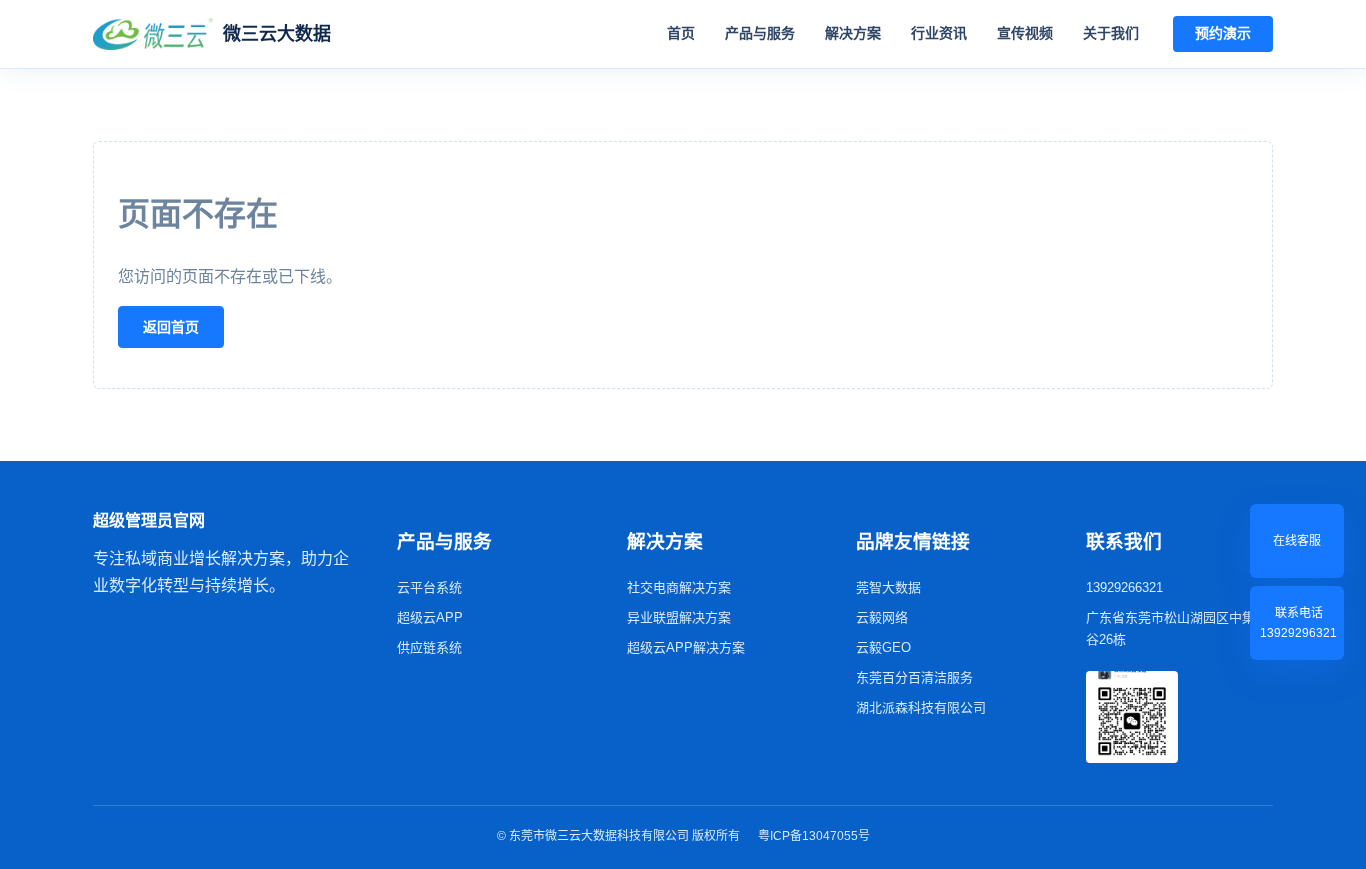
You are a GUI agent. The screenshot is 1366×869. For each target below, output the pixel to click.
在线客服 (1297, 541)
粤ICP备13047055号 (814, 836)
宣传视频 (1025, 33)
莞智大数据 (888, 587)
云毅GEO (883, 647)
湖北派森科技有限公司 (921, 707)
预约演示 (1223, 33)
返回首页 (171, 327)
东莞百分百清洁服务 (914, 677)
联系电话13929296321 (1298, 623)
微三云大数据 (277, 34)
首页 (681, 33)
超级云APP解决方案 (686, 647)
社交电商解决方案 (679, 587)
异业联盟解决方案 (679, 617)
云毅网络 (882, 617)
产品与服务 (760, 33)
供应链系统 (429, 647)
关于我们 (1111, 33)
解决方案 (853, 33)
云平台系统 (429, 587)
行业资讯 (939, 33)
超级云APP (430, 617)
